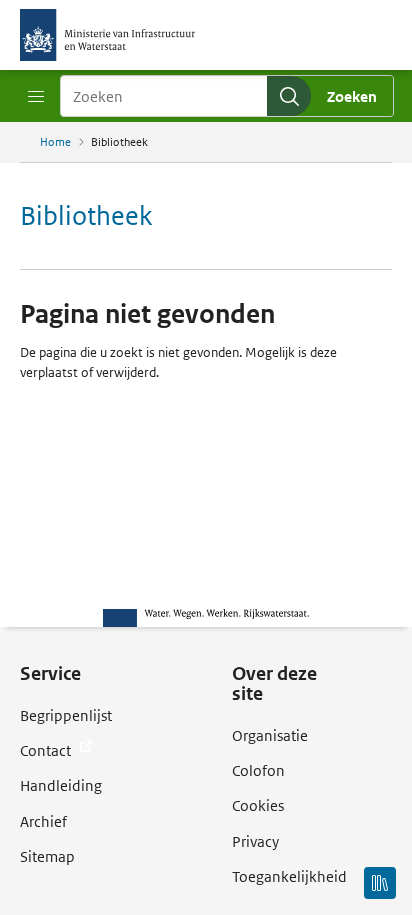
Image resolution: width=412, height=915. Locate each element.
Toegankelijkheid (289, 876)
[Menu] (36, 97)
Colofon (258, 770)
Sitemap (47, 856)
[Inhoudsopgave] (380, 883)
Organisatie (270, 735)
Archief (43, 821)
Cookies (258, 805)
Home (55, 142)
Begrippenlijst (66, 715)
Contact (47, 750)
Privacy (255, 841)
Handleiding (61, 785)
